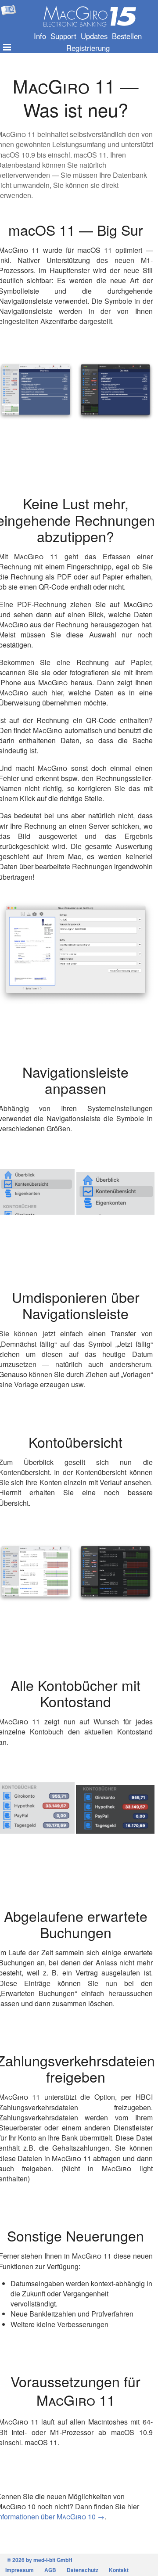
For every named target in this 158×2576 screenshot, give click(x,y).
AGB (50, 2570)
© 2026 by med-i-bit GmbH (40, 2560)
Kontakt (119, 2570)
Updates (94, 36)
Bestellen (127, 36)
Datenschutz (83, 2570)
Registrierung (88, 48)
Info (40, 36)
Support (63, 36)
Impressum (20, 2570)
